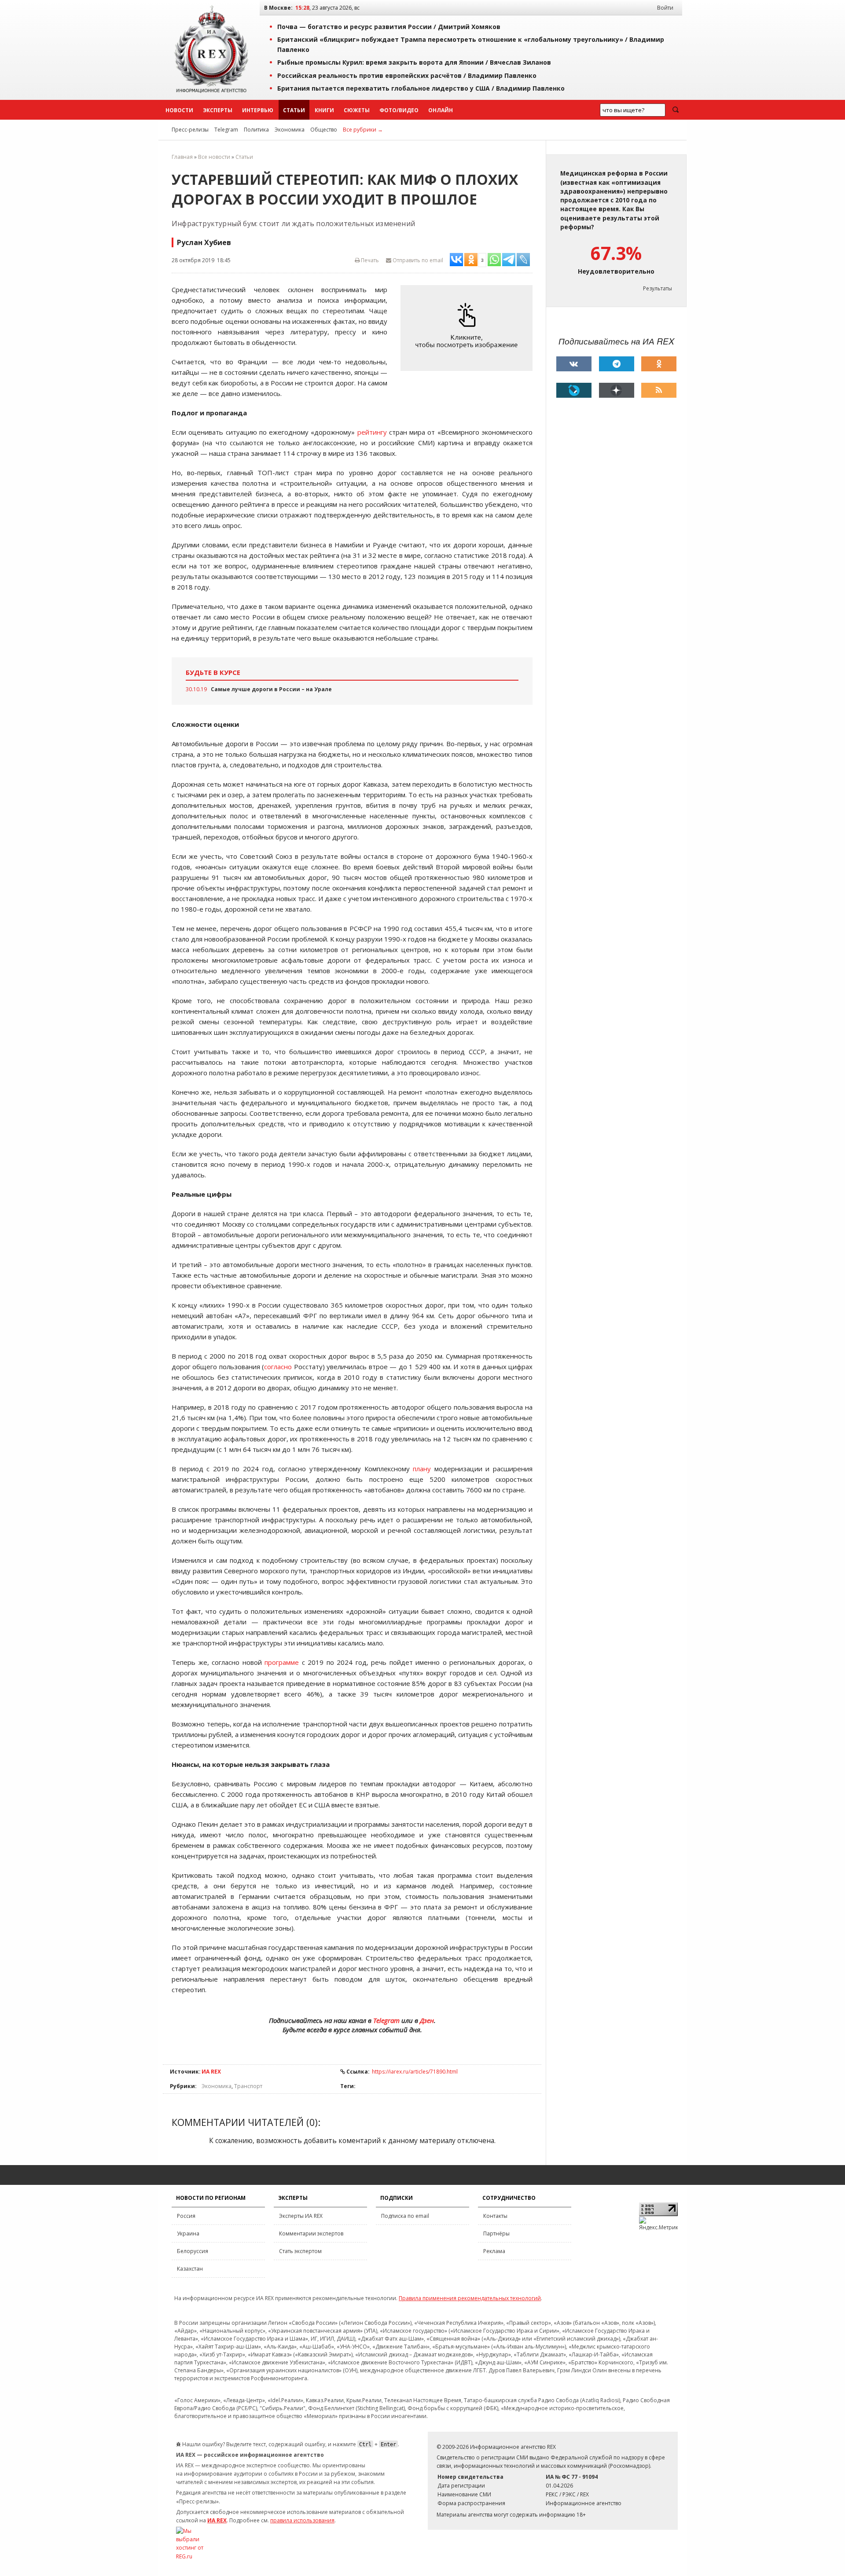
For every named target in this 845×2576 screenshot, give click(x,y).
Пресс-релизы (190, 130)
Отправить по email (417, 260)
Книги (324, 110)
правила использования (302, 2520)
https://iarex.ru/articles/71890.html (415, 2072)
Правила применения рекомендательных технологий (470, 2298)
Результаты (658, 288)
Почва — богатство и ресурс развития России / (389, 27)
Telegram (226, 130)
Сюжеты (357, 110)
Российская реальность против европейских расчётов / (407, 75)
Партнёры (496, 2233)
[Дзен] (617, 390)
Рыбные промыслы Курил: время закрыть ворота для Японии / (414, 62)
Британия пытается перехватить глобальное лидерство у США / (421, 88)
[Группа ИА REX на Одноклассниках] (659, 364)
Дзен (427, 2020)
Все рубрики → (363, 130)
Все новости (214, 157)
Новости (179, 110)
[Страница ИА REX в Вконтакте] (574, 364)
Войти (665, 8)
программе (282, 1662)
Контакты (495, 2216)
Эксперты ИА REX (301, 2216)
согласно (278, 1367)
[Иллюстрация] (469, 328)
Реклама (494, 2251)
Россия (186, 2216)
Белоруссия (193, 2251)
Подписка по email (405, 2216)
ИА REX (211, 2072)
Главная (182, 157)
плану (422, 1469)
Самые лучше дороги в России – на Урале (271, 689)
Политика (256, 130)
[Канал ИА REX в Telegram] (617, 364)
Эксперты (218, 110)
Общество (324, 130)
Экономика (290, 130)
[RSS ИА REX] (659, 390)
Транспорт (248, 2086)
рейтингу (372, 432)
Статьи (294, 110)
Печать (369, 260)
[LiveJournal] (574, 390)
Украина (188, 2233)
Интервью (258, 110)
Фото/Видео (399, 110)
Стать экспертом (300, 2251)
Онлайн (441, 110)
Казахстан (190, 2269)
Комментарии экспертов (311, 2233)
